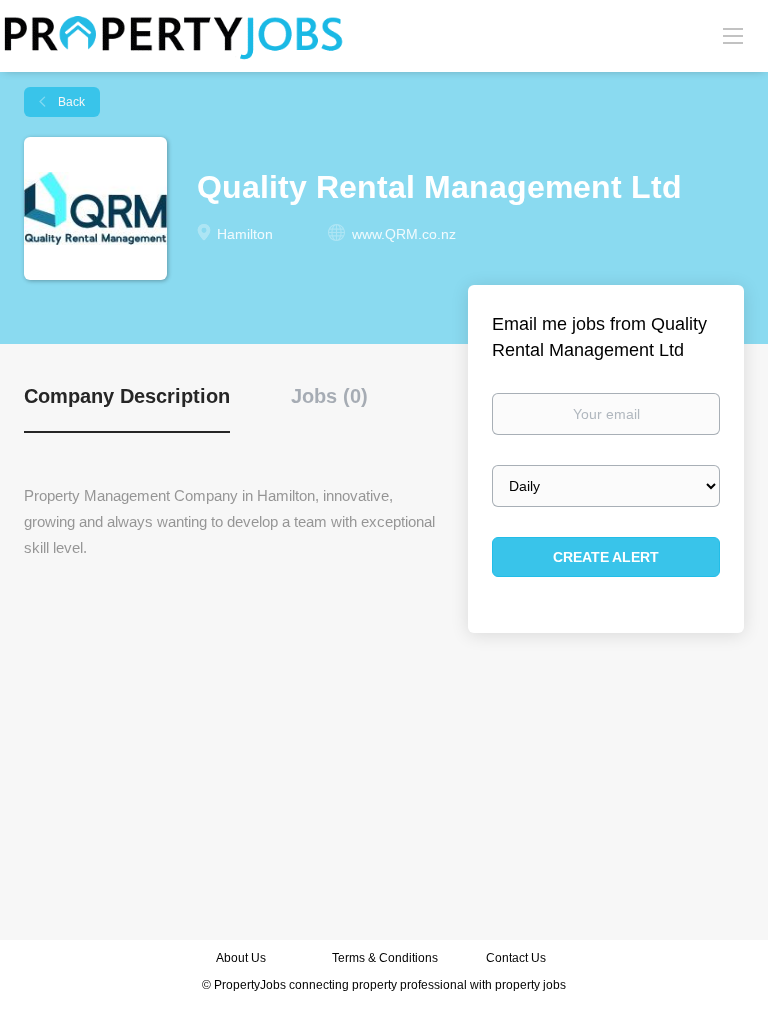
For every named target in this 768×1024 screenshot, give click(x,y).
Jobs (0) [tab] (329, 396)
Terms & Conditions (385, 958)
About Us (241, 958)
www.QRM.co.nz (404, 234)
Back (70, 102)
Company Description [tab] (127, 396)
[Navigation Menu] (733, 35)
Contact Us (517, 958)
